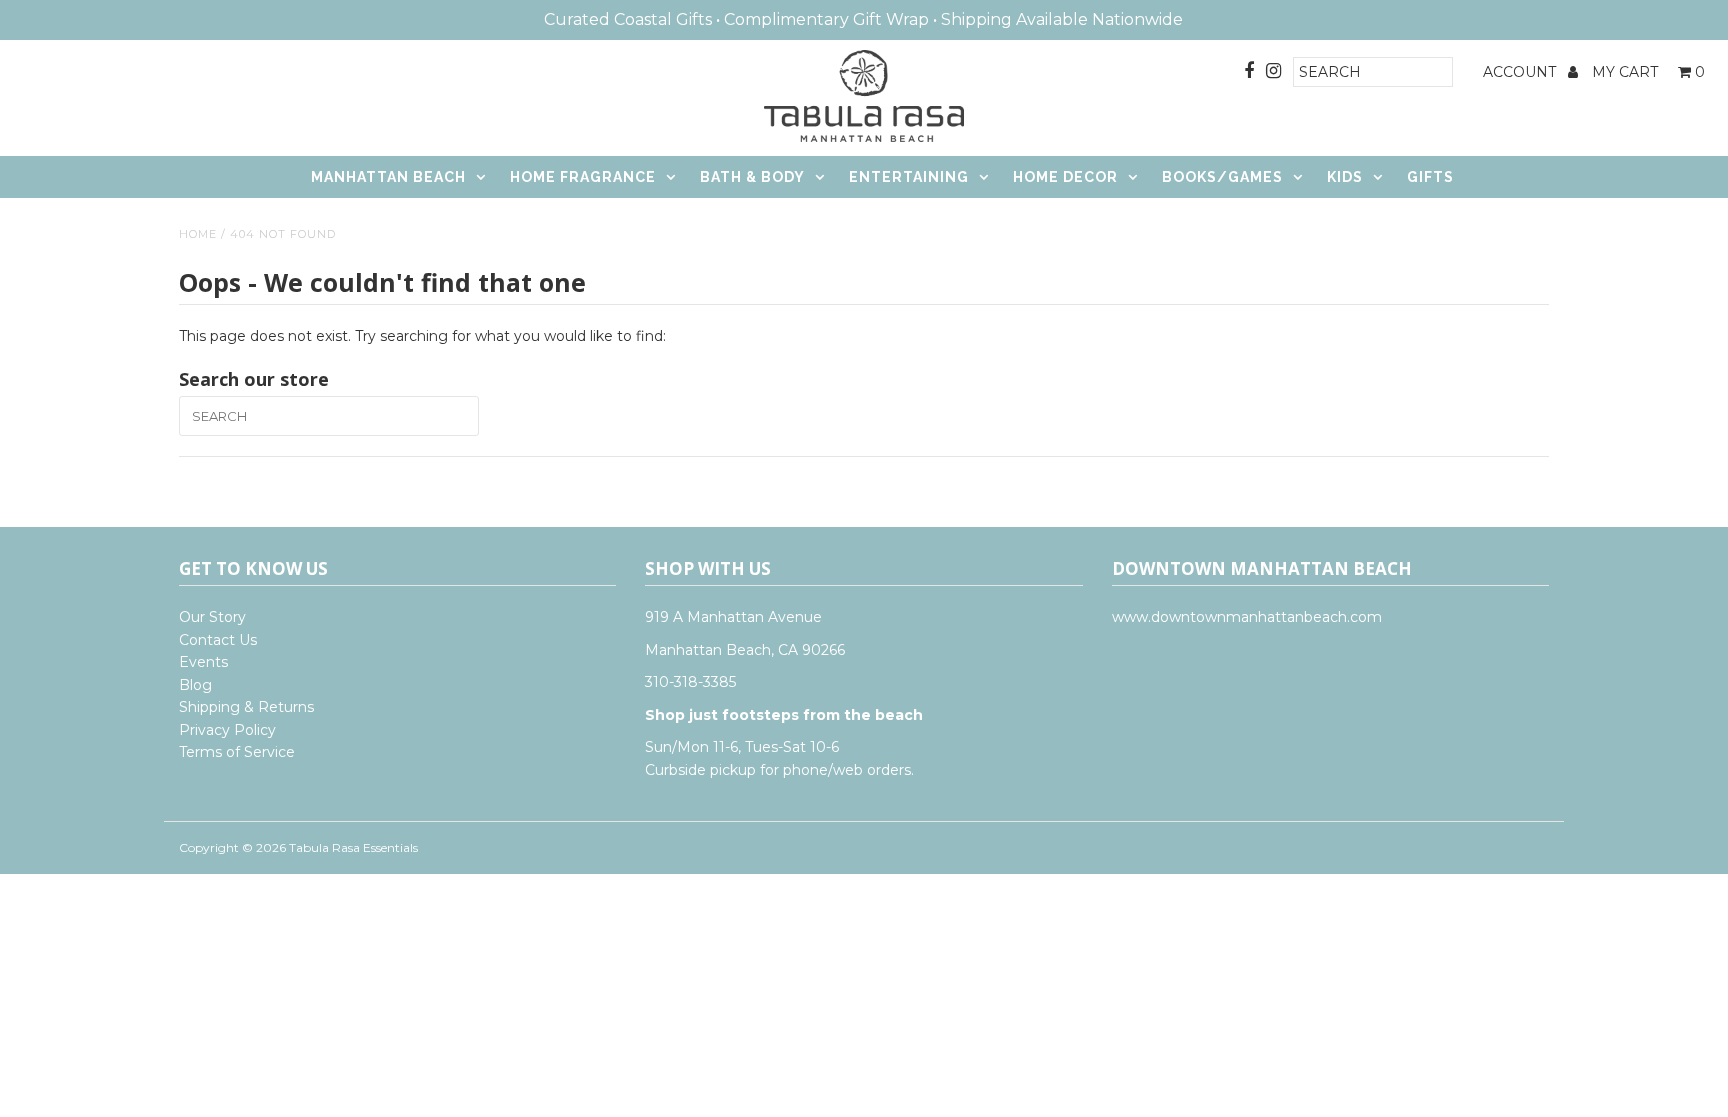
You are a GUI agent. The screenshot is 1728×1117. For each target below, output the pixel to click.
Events (203, 662)
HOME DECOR (1065, 177)
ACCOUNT (1521, 72)
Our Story (212, 617)
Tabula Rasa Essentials (353, 847)
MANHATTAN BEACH (388, 177)
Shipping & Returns (246, 707)
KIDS (1345, 177)
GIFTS (1430, 177)
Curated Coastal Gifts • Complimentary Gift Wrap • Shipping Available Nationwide (863, 19)
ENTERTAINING (909, 177)
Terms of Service (237, 752)
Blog (195, 685)
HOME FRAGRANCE (583, 177)
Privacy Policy (227, 730)
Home (198, 234)
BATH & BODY (752, 177)
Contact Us (218, 640)
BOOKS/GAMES (1222, 177)
